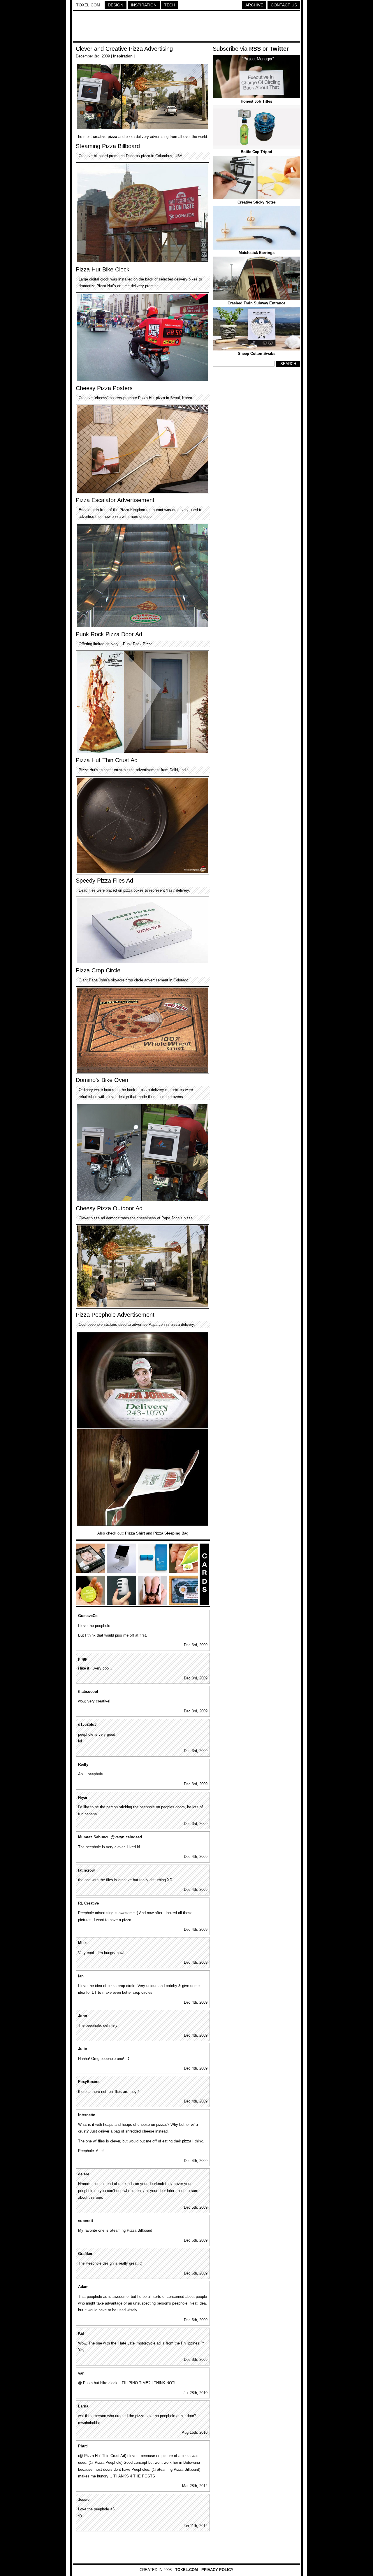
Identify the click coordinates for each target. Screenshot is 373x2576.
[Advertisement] (186, 27)
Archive (254, 5)
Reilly (83, 1764)
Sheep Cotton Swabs (257, 354)
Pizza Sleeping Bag (171, 1533)
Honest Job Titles (256, 101)
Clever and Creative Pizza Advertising (124, 49)
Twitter (279, 49)
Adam (83, 2287)
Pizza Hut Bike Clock (103, 269)
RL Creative (88, 1903)
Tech (170, 5)
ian (81, 1976)
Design (116, 5)
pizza (112, 137)
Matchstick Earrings (257, 253)
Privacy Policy (217, 2570)
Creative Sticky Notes (257, 202)
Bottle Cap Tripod (256, 152)
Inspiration (144, 5)
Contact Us (284, 5)
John (83, 2016)
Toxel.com (88, 5)
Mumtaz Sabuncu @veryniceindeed (110, 1837)
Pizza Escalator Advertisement (115, 500)
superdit (86, 2221)
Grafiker (85, 2254)
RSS (255, 49)
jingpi (83, 1659)
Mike (82, 1943)
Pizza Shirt (135, 1533)
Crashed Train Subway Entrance (256, 303)
